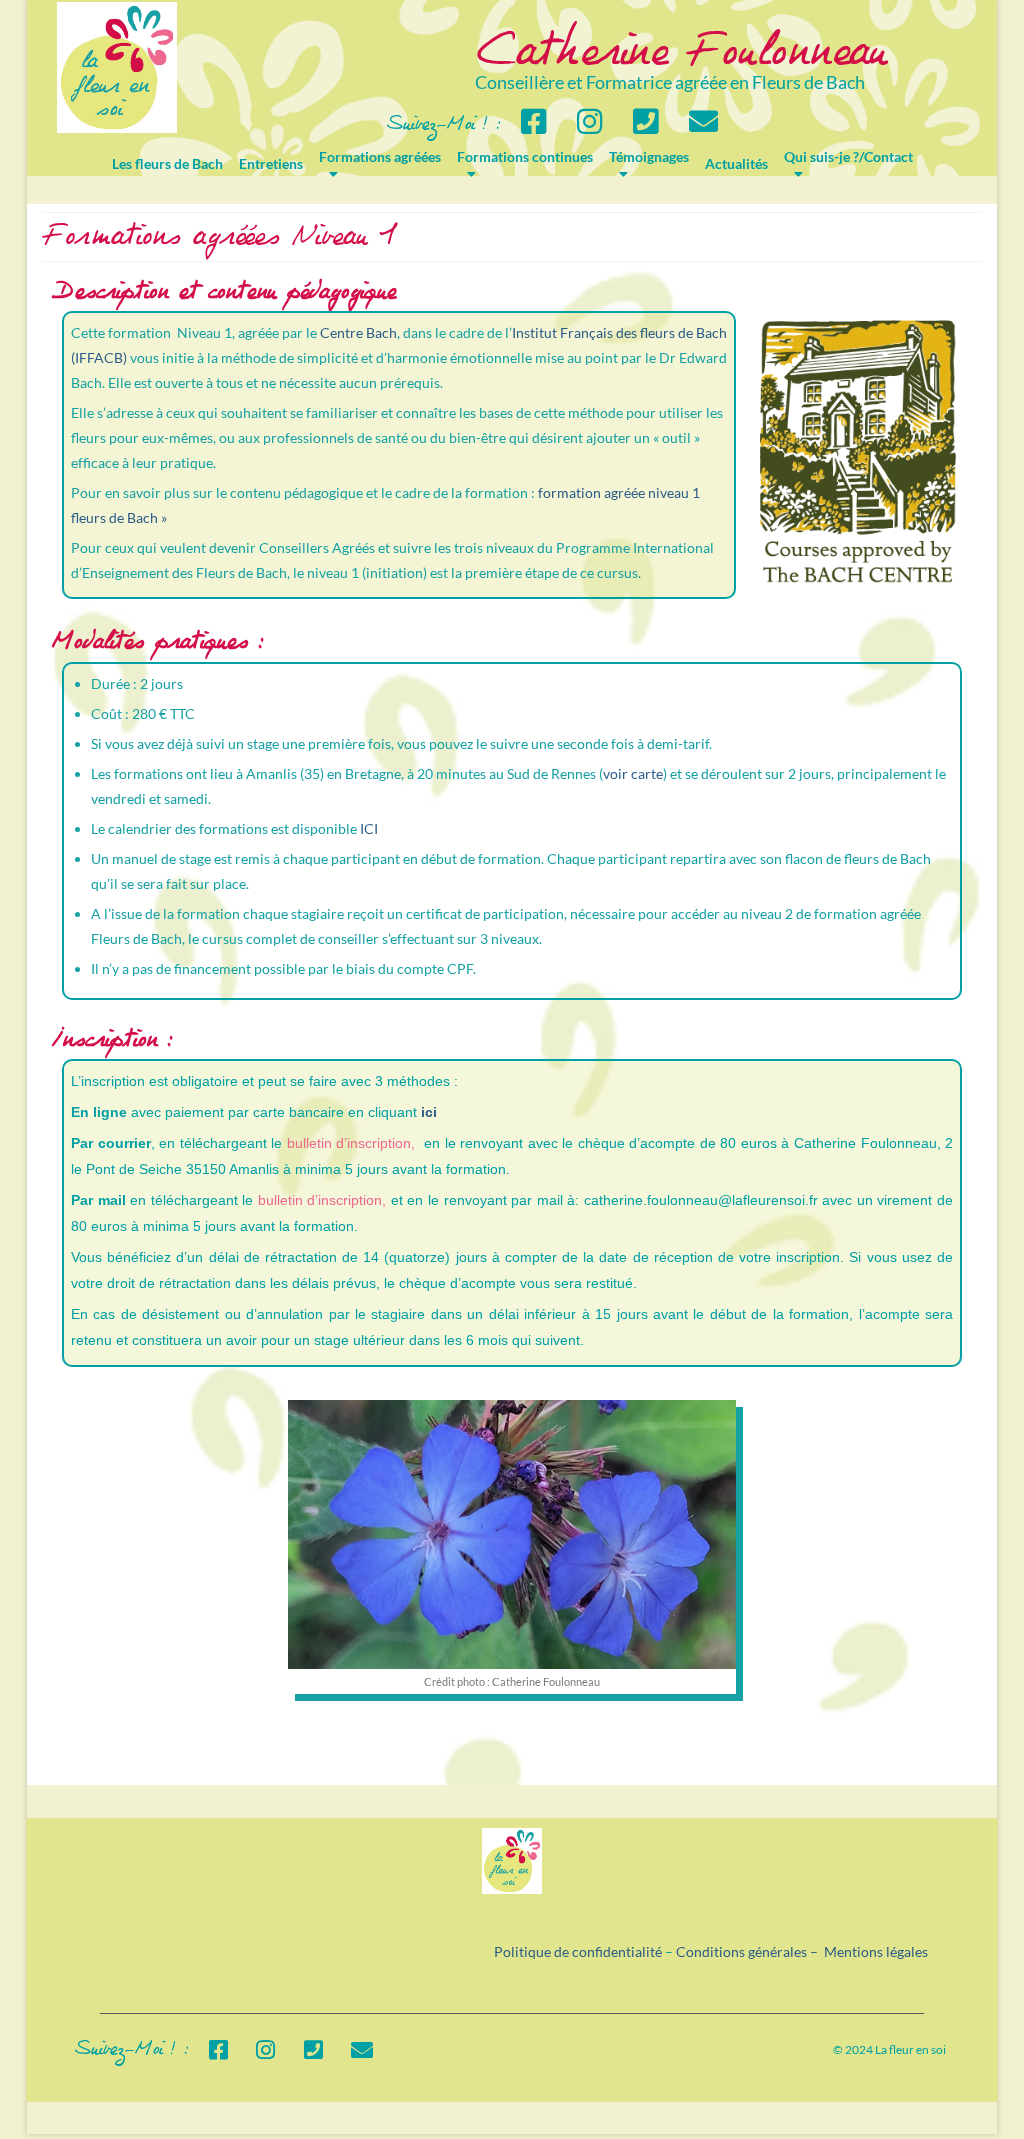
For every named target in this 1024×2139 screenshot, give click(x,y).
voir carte (633, 773)
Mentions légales (876, 1951)
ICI (369, 828)
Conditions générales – (750, 1951)
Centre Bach (358, 332)
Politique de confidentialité (578, 1951)
